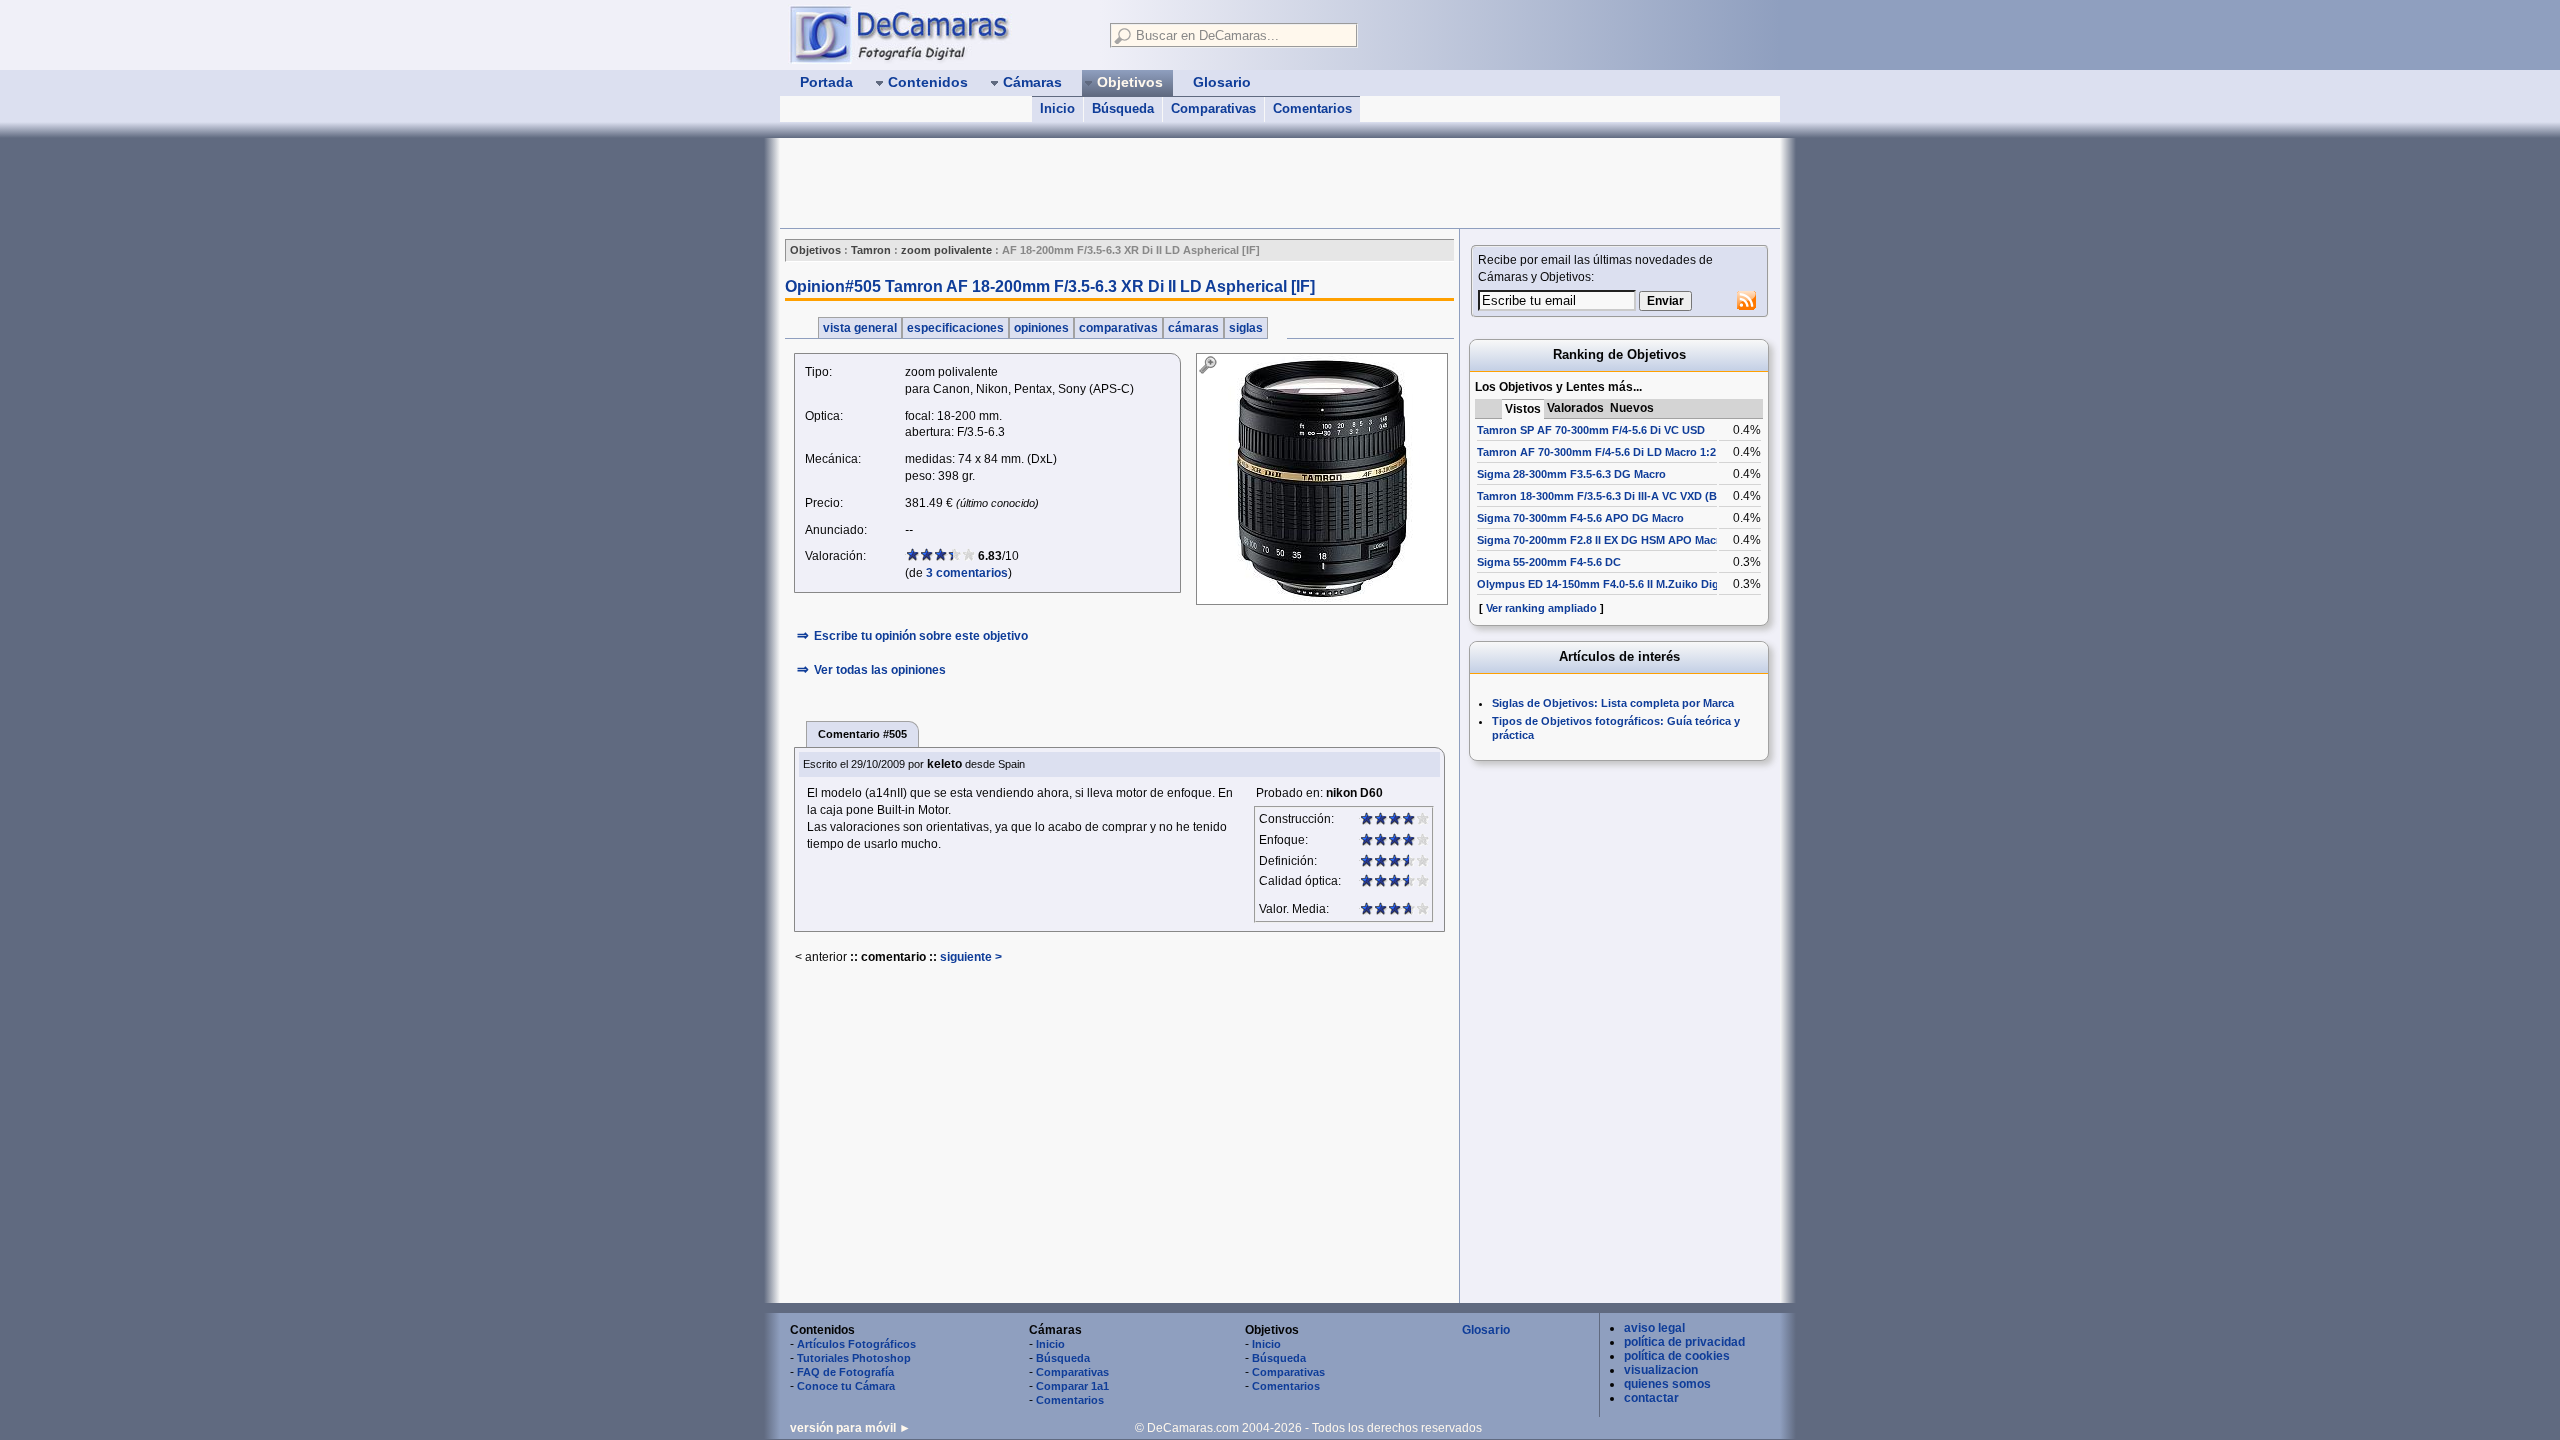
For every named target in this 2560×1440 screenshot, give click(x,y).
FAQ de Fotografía (845, 1372)
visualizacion (1661, 1370)
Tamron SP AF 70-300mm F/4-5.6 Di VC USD (1591, 430)
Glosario (1486, 1330)
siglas (1246, 328)
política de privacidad (1684, 1342)
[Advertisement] (1144, 183)
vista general (860, 328)
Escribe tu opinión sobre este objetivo (921, 636)
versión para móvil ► (850, 1428)
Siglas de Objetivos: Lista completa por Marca (1613, 703)
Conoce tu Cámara (846, 1386)
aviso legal (1654, 1328)
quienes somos (1667, 1384)
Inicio (1057, 108)
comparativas (1118, 328)
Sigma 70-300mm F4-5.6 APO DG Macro (1580, 518)
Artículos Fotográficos (856, 1344)
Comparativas (1213, 108)
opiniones (1041, 328)
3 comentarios (967, 573)
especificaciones (955, 328)
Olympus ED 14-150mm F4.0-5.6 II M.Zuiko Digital (1606, 584)
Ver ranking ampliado (1541, 608)
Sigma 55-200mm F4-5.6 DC (1549, 562)
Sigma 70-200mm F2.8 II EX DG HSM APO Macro (1602, 540)
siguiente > (971, 957)
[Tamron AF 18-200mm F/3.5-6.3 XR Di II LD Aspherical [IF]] (1322, 479)
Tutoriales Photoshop (854, 1358)
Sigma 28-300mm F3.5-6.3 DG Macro (1571, 474)
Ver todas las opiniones (880, 670)
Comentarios (1312, 108)
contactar (1651, 1398)
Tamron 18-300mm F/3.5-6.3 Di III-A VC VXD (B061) (1608, 496)
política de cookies (1677, 1356)
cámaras (1193, 328)
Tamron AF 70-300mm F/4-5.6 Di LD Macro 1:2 (1596, 452)
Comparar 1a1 (1072, 1386)
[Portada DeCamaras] (940, 34)
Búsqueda (1123, 108)
